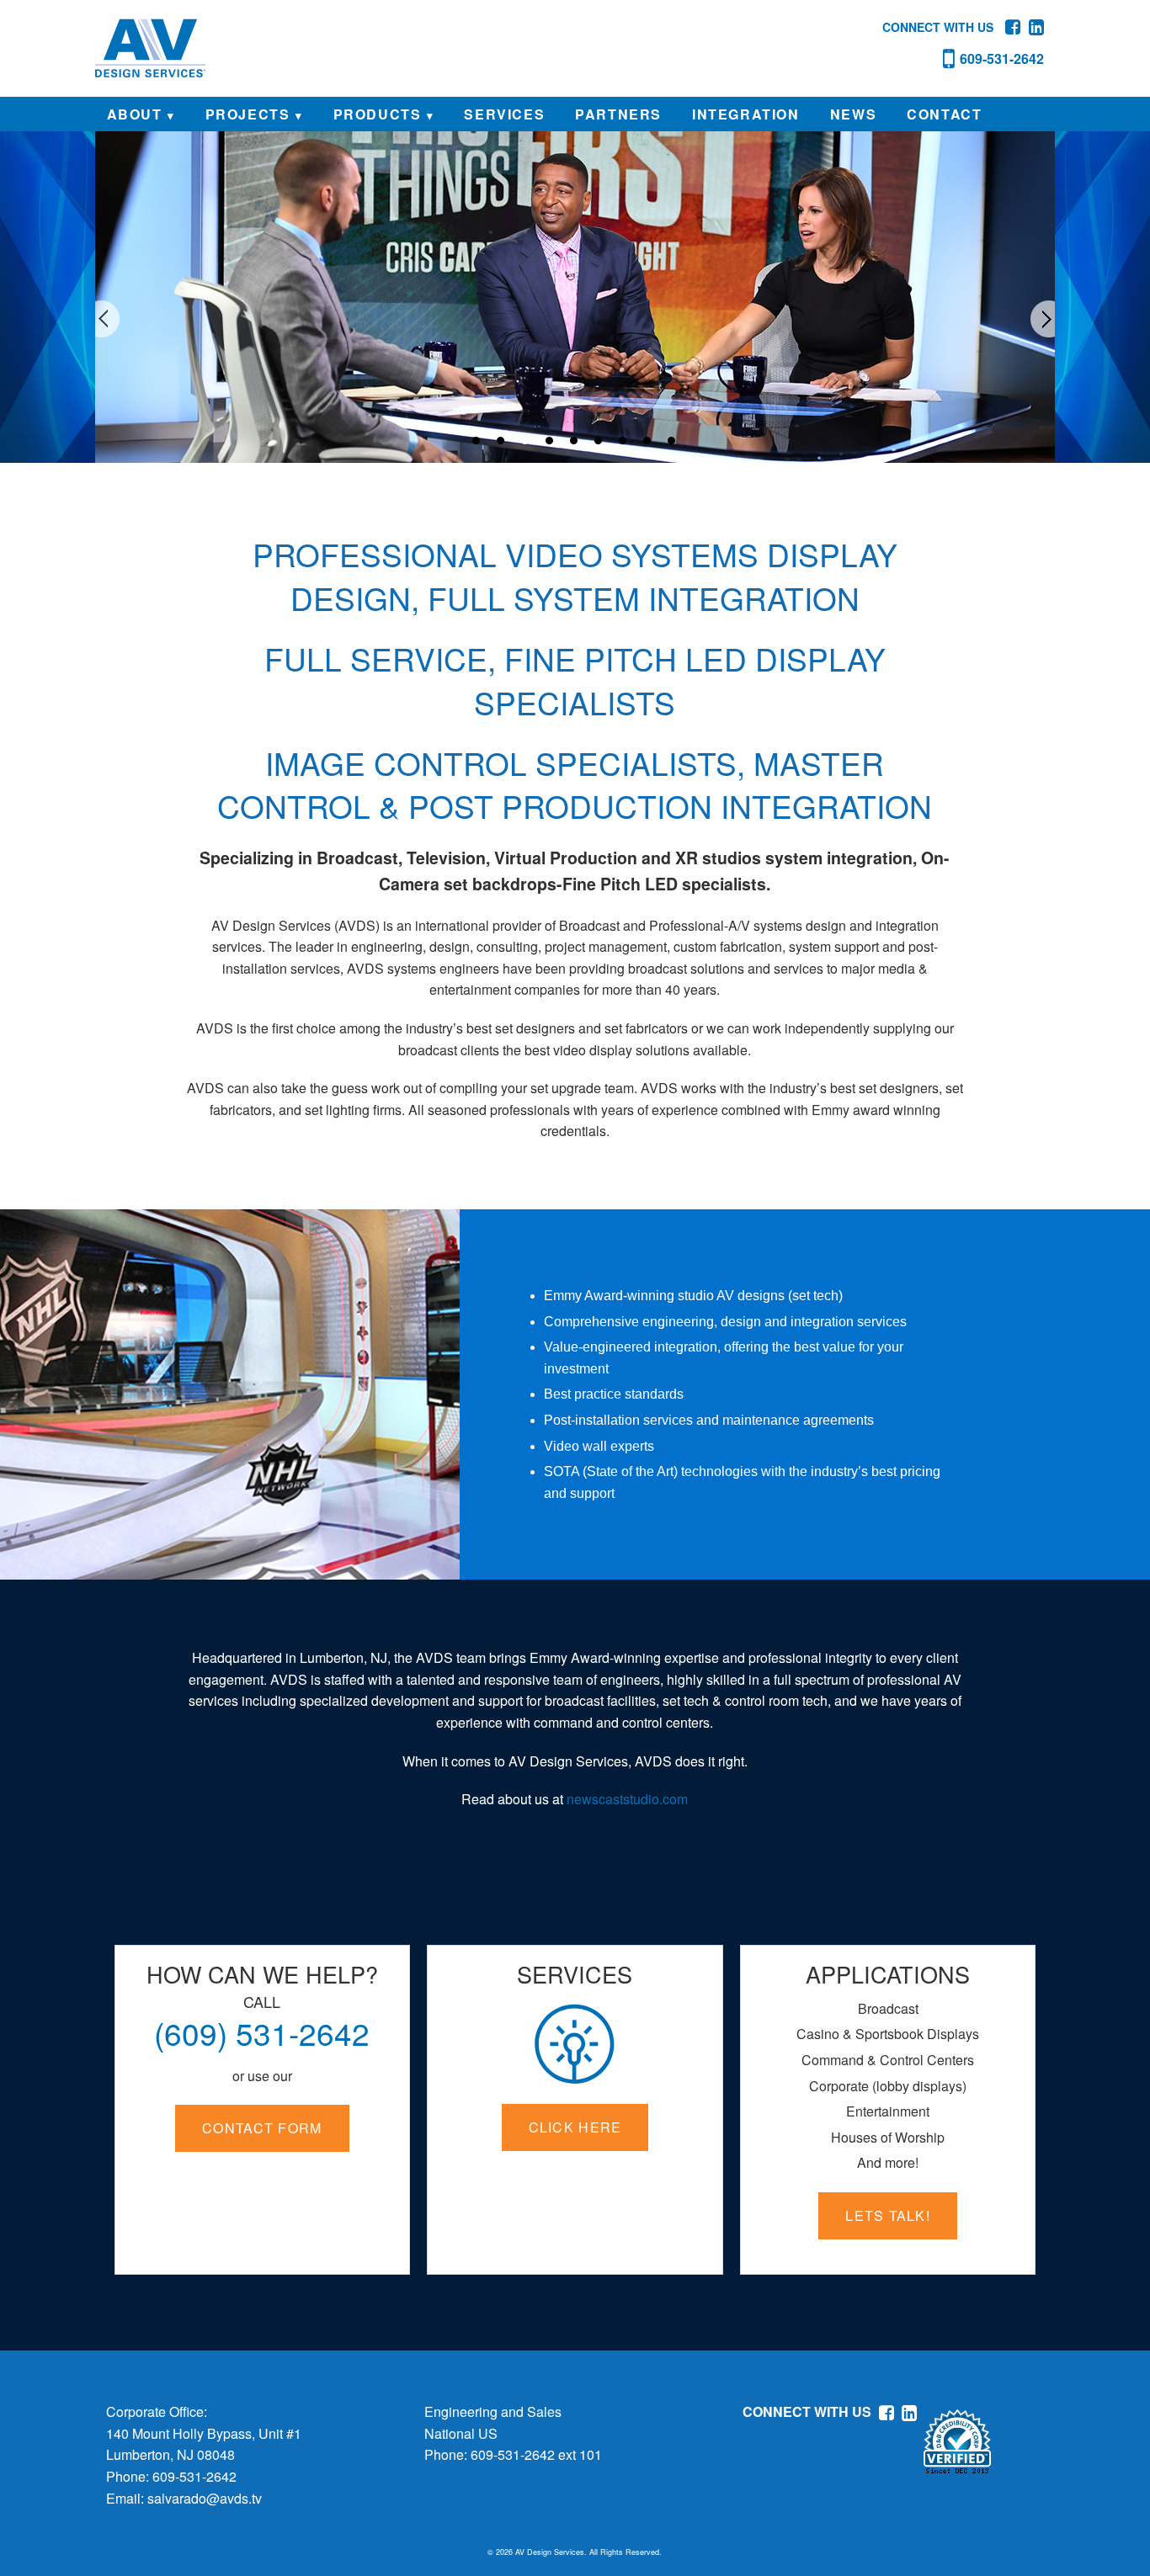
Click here (575, 2127)
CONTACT (944, 114)
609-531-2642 (194, 2476)
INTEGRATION (746, 114)
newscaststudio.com (627, 1799)
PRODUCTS (378, 114)
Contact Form (262, 2128)
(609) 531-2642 (262, 2033)
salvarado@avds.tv (205, 2498)
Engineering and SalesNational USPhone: (493, 2433)
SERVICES (504, 114)
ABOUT (135, 114)
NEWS (853, 114)
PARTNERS (618, 114)
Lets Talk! (888, 2215)
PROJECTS (248, 114)
